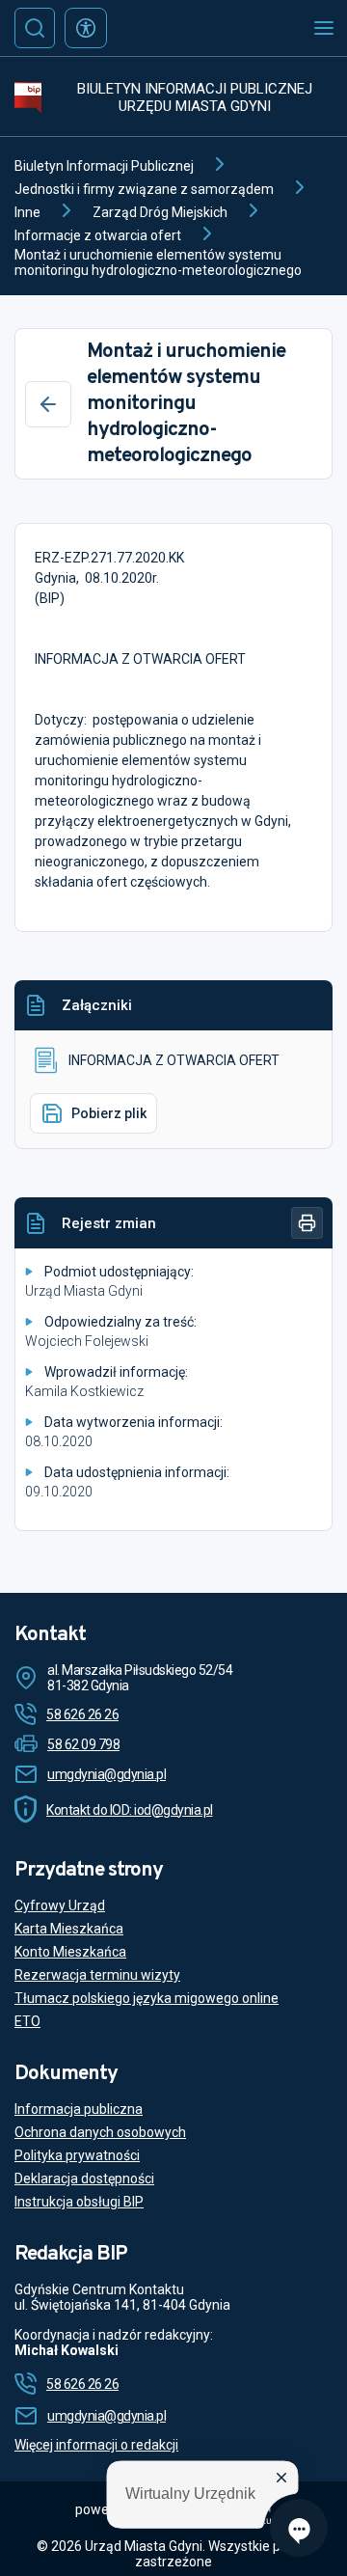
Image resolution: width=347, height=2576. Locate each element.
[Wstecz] (48, 404)
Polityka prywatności (77, 2155)
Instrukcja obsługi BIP (79, 2202)
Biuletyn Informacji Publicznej (104, 166)
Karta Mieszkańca (69, 1929)
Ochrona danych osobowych (100, 2132)
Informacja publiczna (79, 2109)
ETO (27, 2021)
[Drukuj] (307, 1223)
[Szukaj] (35, 28)
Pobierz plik (109, 1113)
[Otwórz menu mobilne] (324, 28)
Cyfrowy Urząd (60, 1905)
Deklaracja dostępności (84, 2179)
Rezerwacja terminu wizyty (97, 1975)
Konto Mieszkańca (70, 1952)
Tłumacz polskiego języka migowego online (147, 1998)
